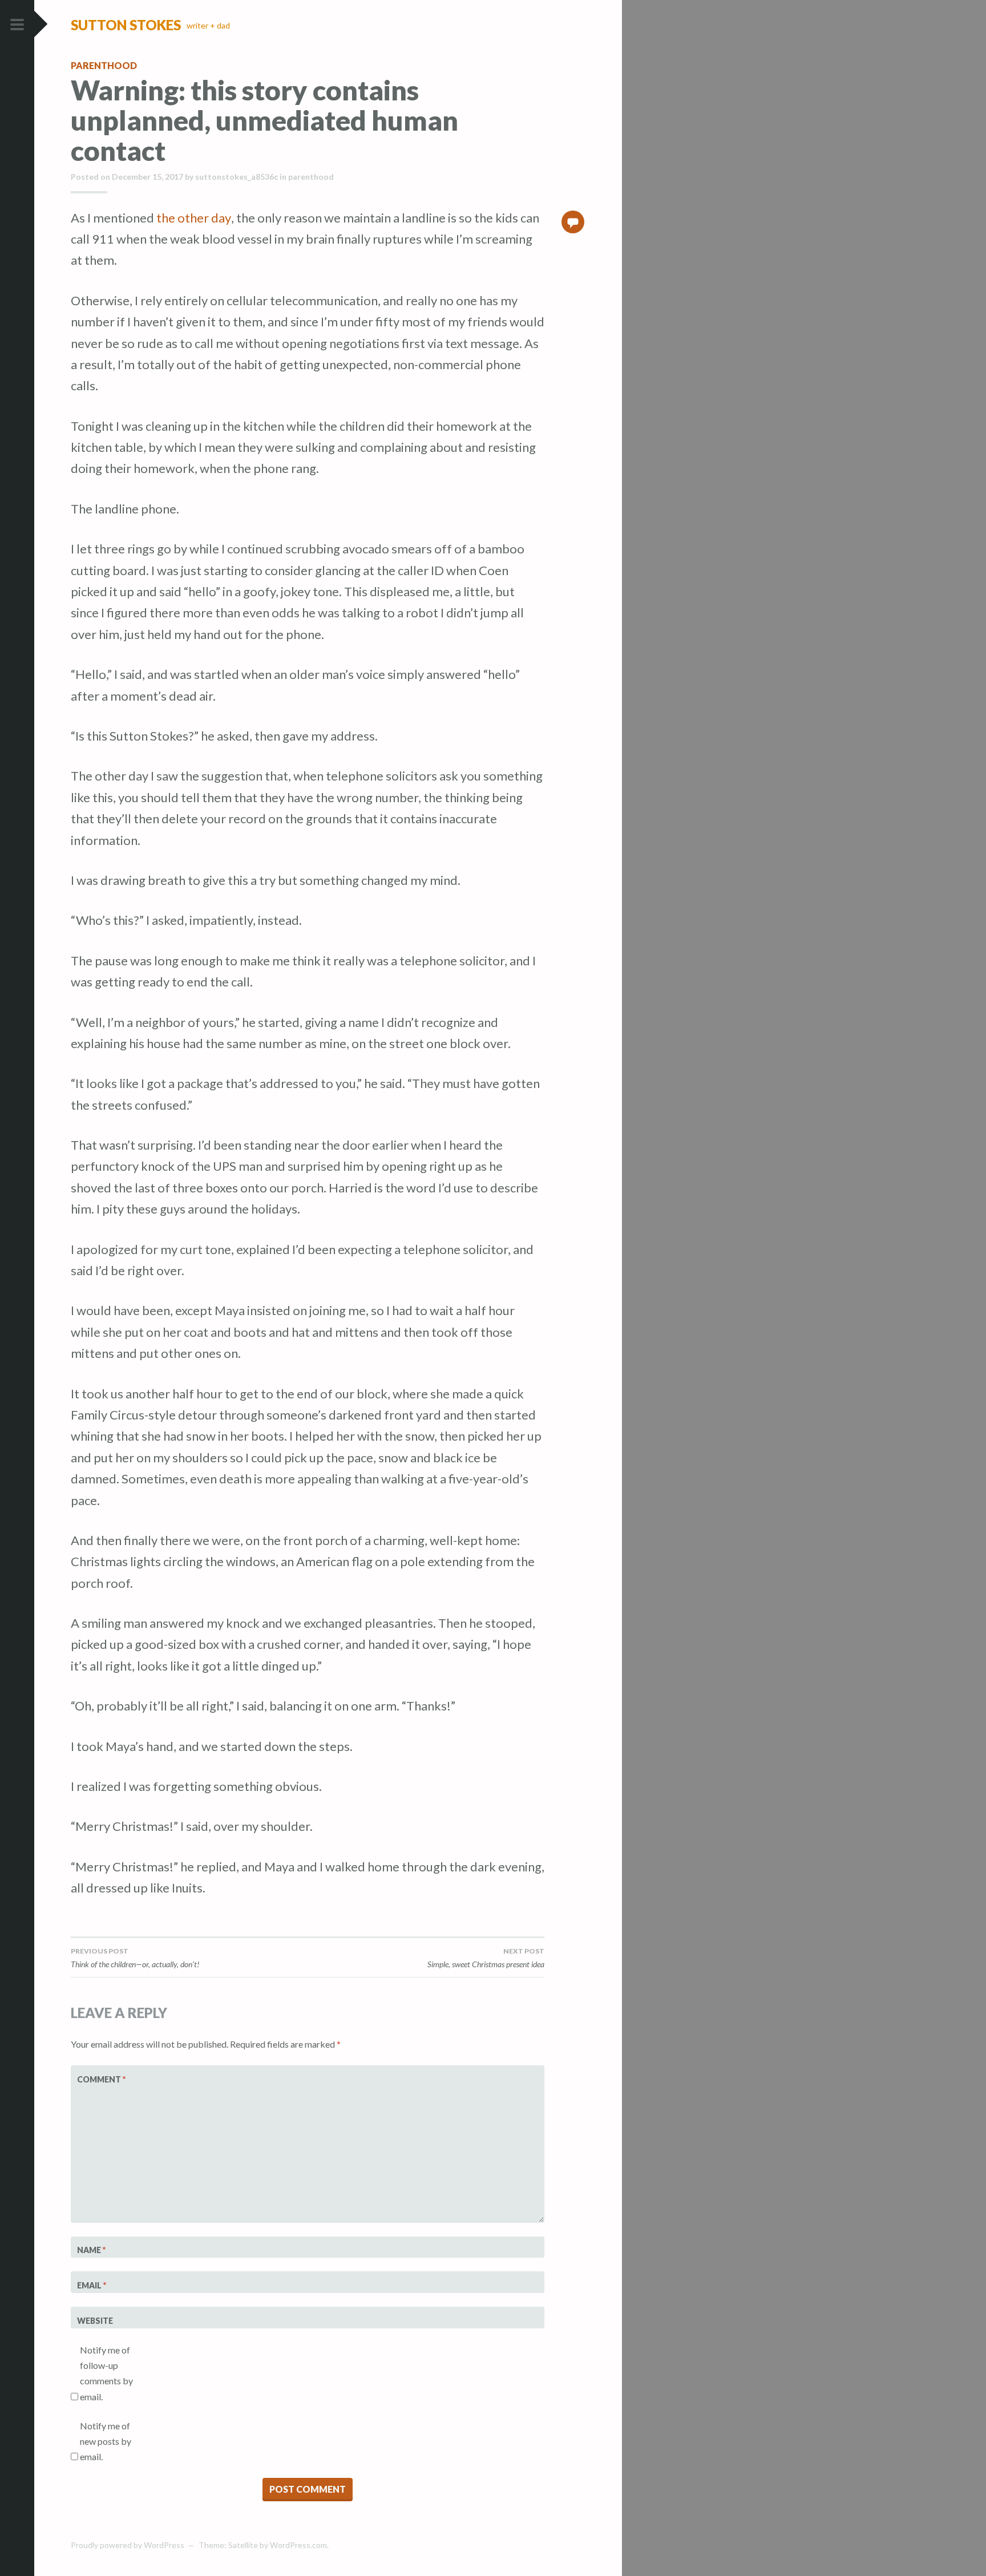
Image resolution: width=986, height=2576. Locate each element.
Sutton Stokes (126, 25)
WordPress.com (298, 2545)
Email (92, 2285)
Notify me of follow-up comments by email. (106, 2373)
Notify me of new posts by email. (106, 2441)
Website (95, 2321)
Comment (101, 2079)
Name (91, 2250)
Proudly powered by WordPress (128, 2545)
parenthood (104, 65)
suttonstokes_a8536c (237, 177)
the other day (194, 218)
